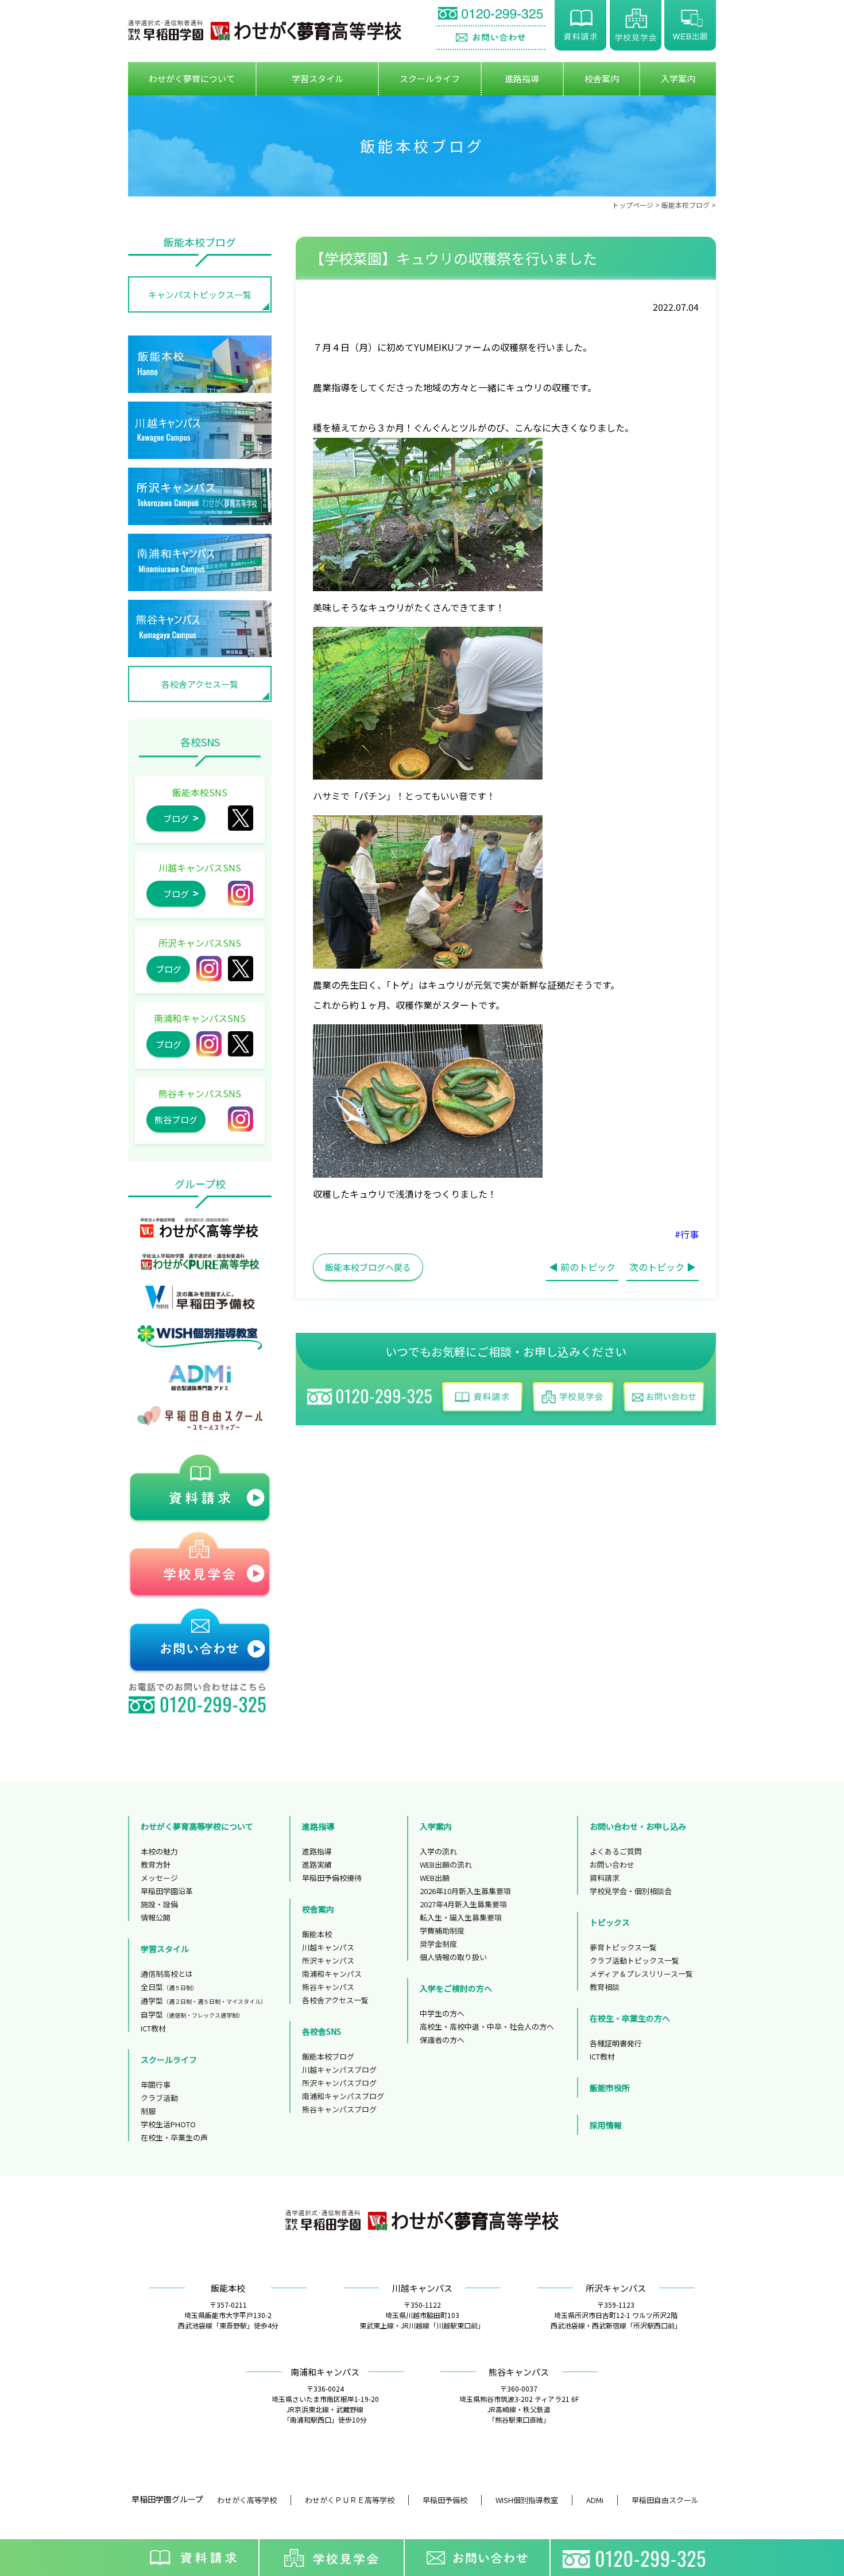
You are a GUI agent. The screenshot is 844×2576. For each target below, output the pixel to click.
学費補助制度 (442, 1931)
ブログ (176, 818)
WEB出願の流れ (446, 1864)
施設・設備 (159, 1904)
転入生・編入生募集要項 (461, 1917)
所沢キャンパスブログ (339, 2083)
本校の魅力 (159, 1851)
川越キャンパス (328, 1947)
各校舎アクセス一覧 (200, 684)
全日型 (169, 1987)
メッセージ (159, 1878)
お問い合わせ (491, 38)
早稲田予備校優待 (332, 1878)
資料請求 (580, 25)
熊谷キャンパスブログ (339, 2109)
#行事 (687, 1234)
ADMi (595, 2500)
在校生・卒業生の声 (174, 2137)
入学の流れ (438, 1851)
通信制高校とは (167, 1974)
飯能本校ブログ (686, 205)
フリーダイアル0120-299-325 (637, 2558)
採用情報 (606, 2125)
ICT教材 (153, 2028)
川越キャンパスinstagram (241, 893)
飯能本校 (317, 1934)
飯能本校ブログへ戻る (368, 1267)
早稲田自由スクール (665, 2500)
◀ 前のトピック (582, 1267)
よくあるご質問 (616, 1851)
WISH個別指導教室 (527, 2500)
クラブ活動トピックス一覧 (634, 1960)
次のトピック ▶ (663, 1267)
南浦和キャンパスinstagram (209, 1044)
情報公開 (156, 1917)
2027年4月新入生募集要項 (463, 1904)
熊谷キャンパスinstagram (241, 1119)
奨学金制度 (438, 1944)
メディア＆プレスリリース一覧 (641, 1974)
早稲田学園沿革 (167, 1891)
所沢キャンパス (241, 969)
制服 (148, 2111)
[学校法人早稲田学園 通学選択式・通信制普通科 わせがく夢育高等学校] (265, 30)
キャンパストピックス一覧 (200, 294)
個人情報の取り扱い (453, 1957)
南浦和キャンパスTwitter (241, 1044)
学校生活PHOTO (168, 2124)
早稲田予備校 (445, 2500)
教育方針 (156, 1864)
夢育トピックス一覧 (623, 1947)
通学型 (204, 2001)
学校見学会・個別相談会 (631, 1891)
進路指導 (317, 1851)
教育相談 (605, 1987)
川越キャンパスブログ (339, 2070)
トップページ (633, 205)
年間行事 (156, 2085)
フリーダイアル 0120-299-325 (491, 15)
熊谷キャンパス (328, 1987)
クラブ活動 (159, 2098)
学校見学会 (636, 25)
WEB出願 (690, 25)
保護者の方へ (442, 2040)
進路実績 (317, 1864)
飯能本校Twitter (241, 818)
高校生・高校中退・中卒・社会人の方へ (487, 2027)
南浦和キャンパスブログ (343, 2096)
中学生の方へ (442, 2013)
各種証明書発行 (616, 2043)
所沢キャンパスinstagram (209, 969)
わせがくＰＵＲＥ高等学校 (350, 2500)
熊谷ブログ (176, 1119)
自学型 (192, 2014)
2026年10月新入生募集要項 (465, 1891)
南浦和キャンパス (332, 1974)
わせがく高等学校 (247, 2500)
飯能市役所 (610, 2088)
